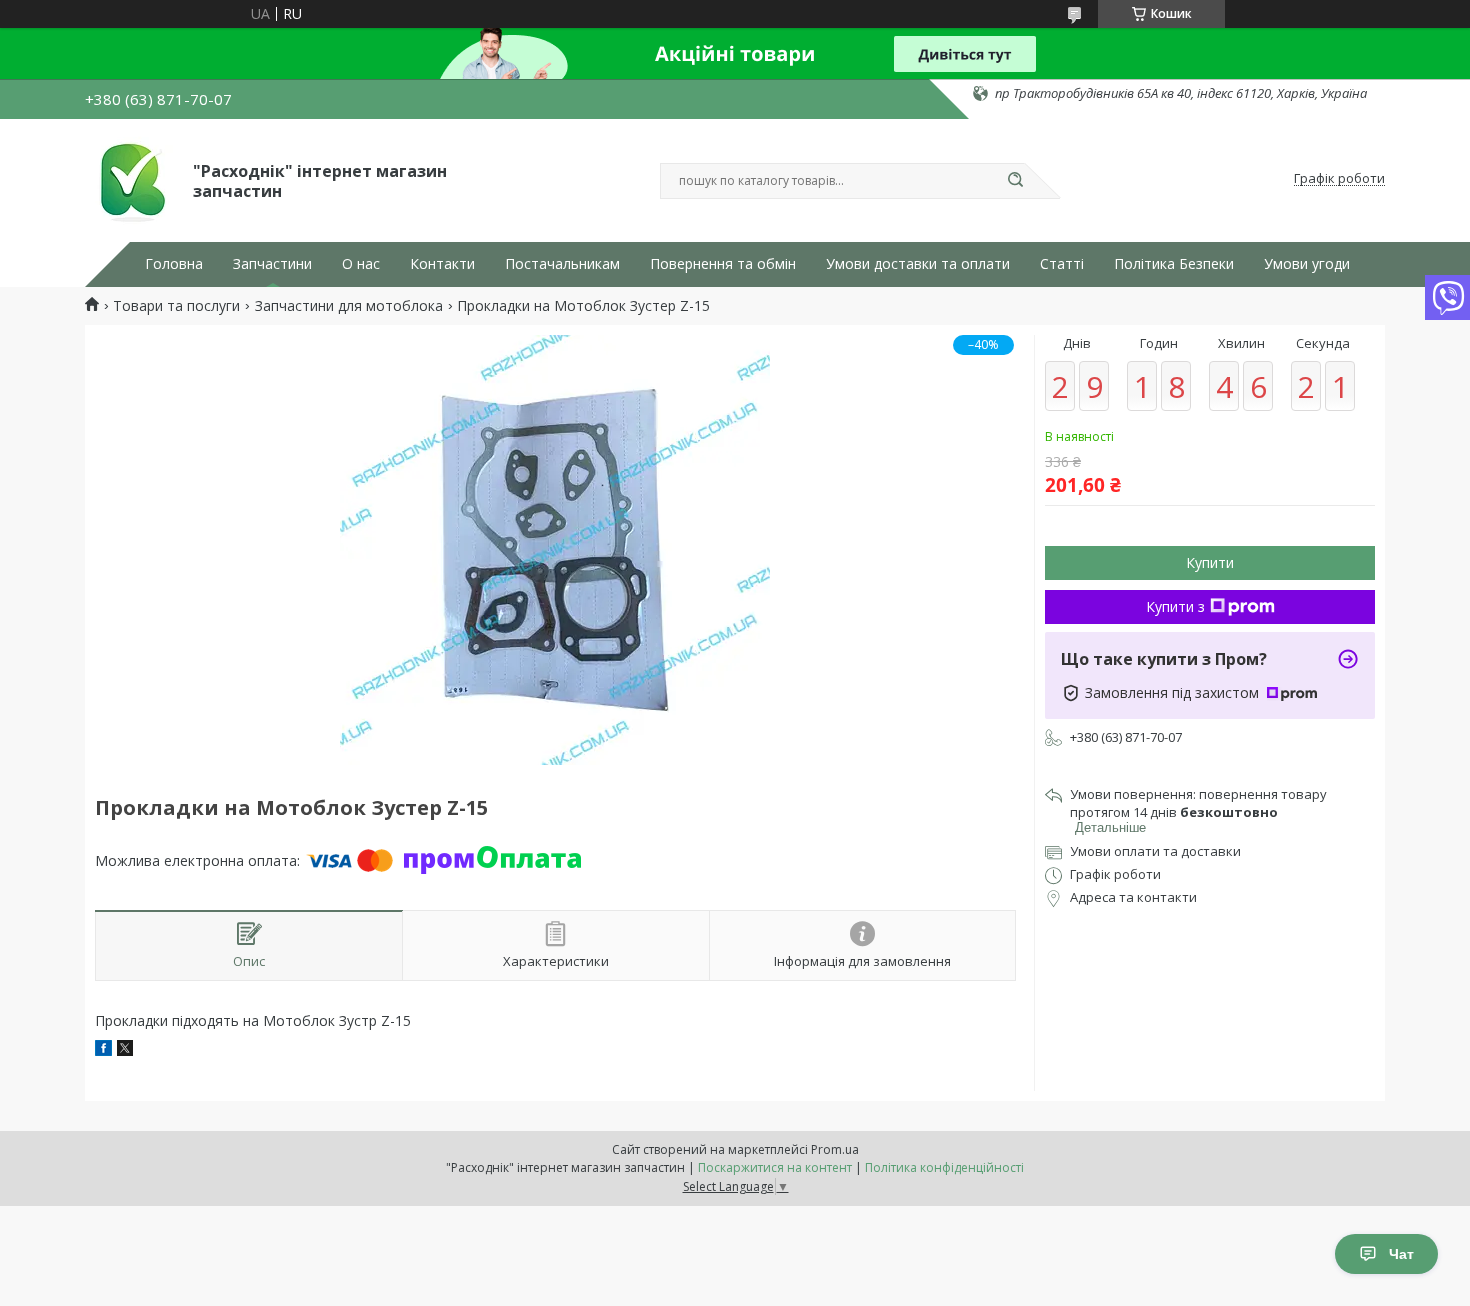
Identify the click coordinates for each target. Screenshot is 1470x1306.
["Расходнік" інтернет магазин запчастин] (130, 179)
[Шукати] (1015, 181)
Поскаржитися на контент (775, 1167)
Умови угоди (1307, 264)
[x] (125, 1050)
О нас (361, 264)
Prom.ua (835, 1149)
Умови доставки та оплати (918, 264)
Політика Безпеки (1174, 264)
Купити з (1175, 606)
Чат (1401, 1254)
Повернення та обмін (723, 264)
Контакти (442, 264)
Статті (1062, 264)
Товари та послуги (176, 306)
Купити (1210, 562)
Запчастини (272, 264)
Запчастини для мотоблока (349, 306)
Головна (174, 264)
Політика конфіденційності (944, 1167)
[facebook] (103, 1050)
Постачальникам (562, 264)
